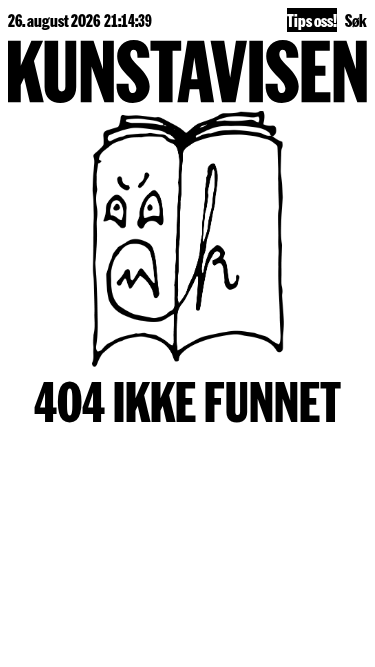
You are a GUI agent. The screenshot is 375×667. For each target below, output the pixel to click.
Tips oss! (312, 19)
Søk (356, 19)
